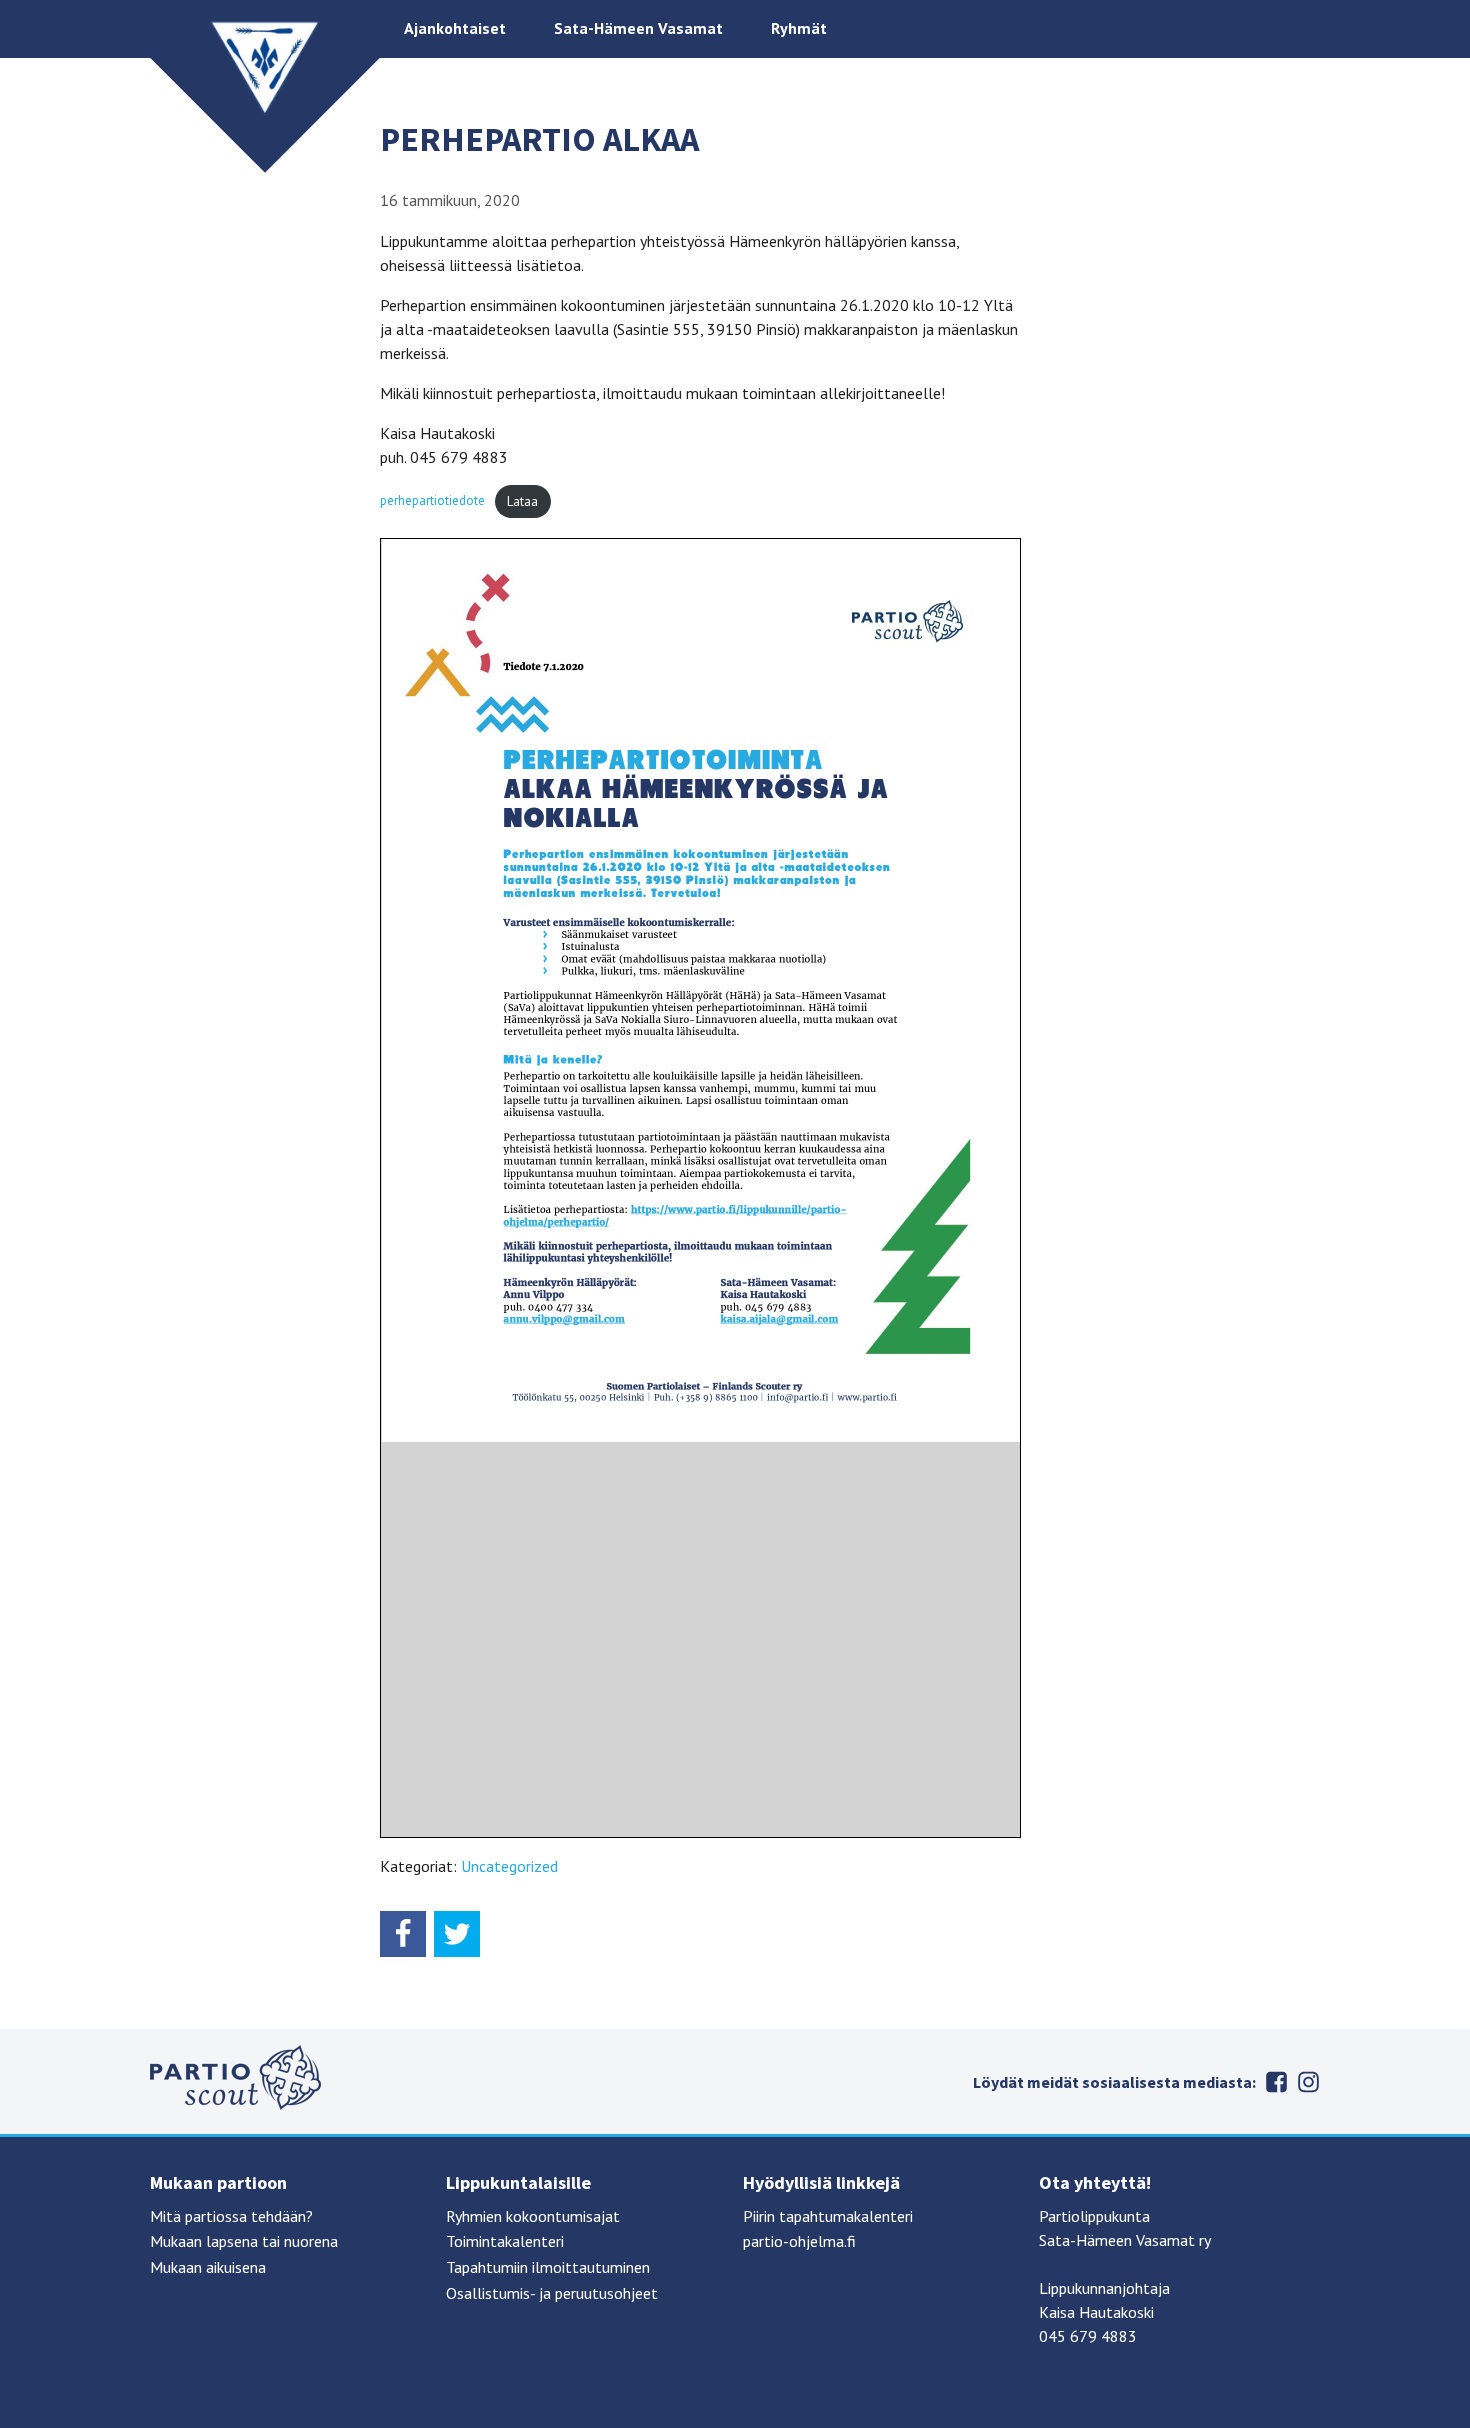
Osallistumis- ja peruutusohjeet (552, 2293)
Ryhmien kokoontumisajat (533, 2216)
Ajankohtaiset (455, 28)
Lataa (522, 501)
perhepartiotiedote (432, 501)
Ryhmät (799, 28)
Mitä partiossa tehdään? (231, 2216)
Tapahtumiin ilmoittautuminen (548, 2267)
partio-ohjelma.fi (799, 2241)
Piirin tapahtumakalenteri (828, 2216)
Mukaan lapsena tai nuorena (244, 2241)
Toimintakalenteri (505, 2241)
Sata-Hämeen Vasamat (638, 28)
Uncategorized (509, 1866)
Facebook (1276, 2082)
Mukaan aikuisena (208, 2267)
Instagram (1308, 2082)
